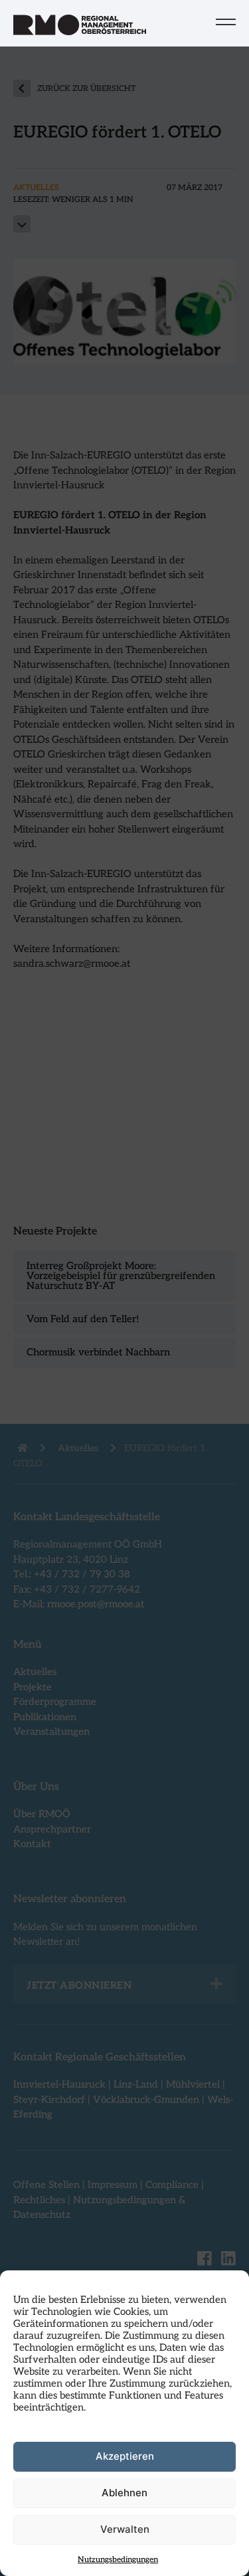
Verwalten (125, 2529)
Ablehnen (124, 2493)
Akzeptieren (125, 2456)
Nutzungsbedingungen (118, 2560)
